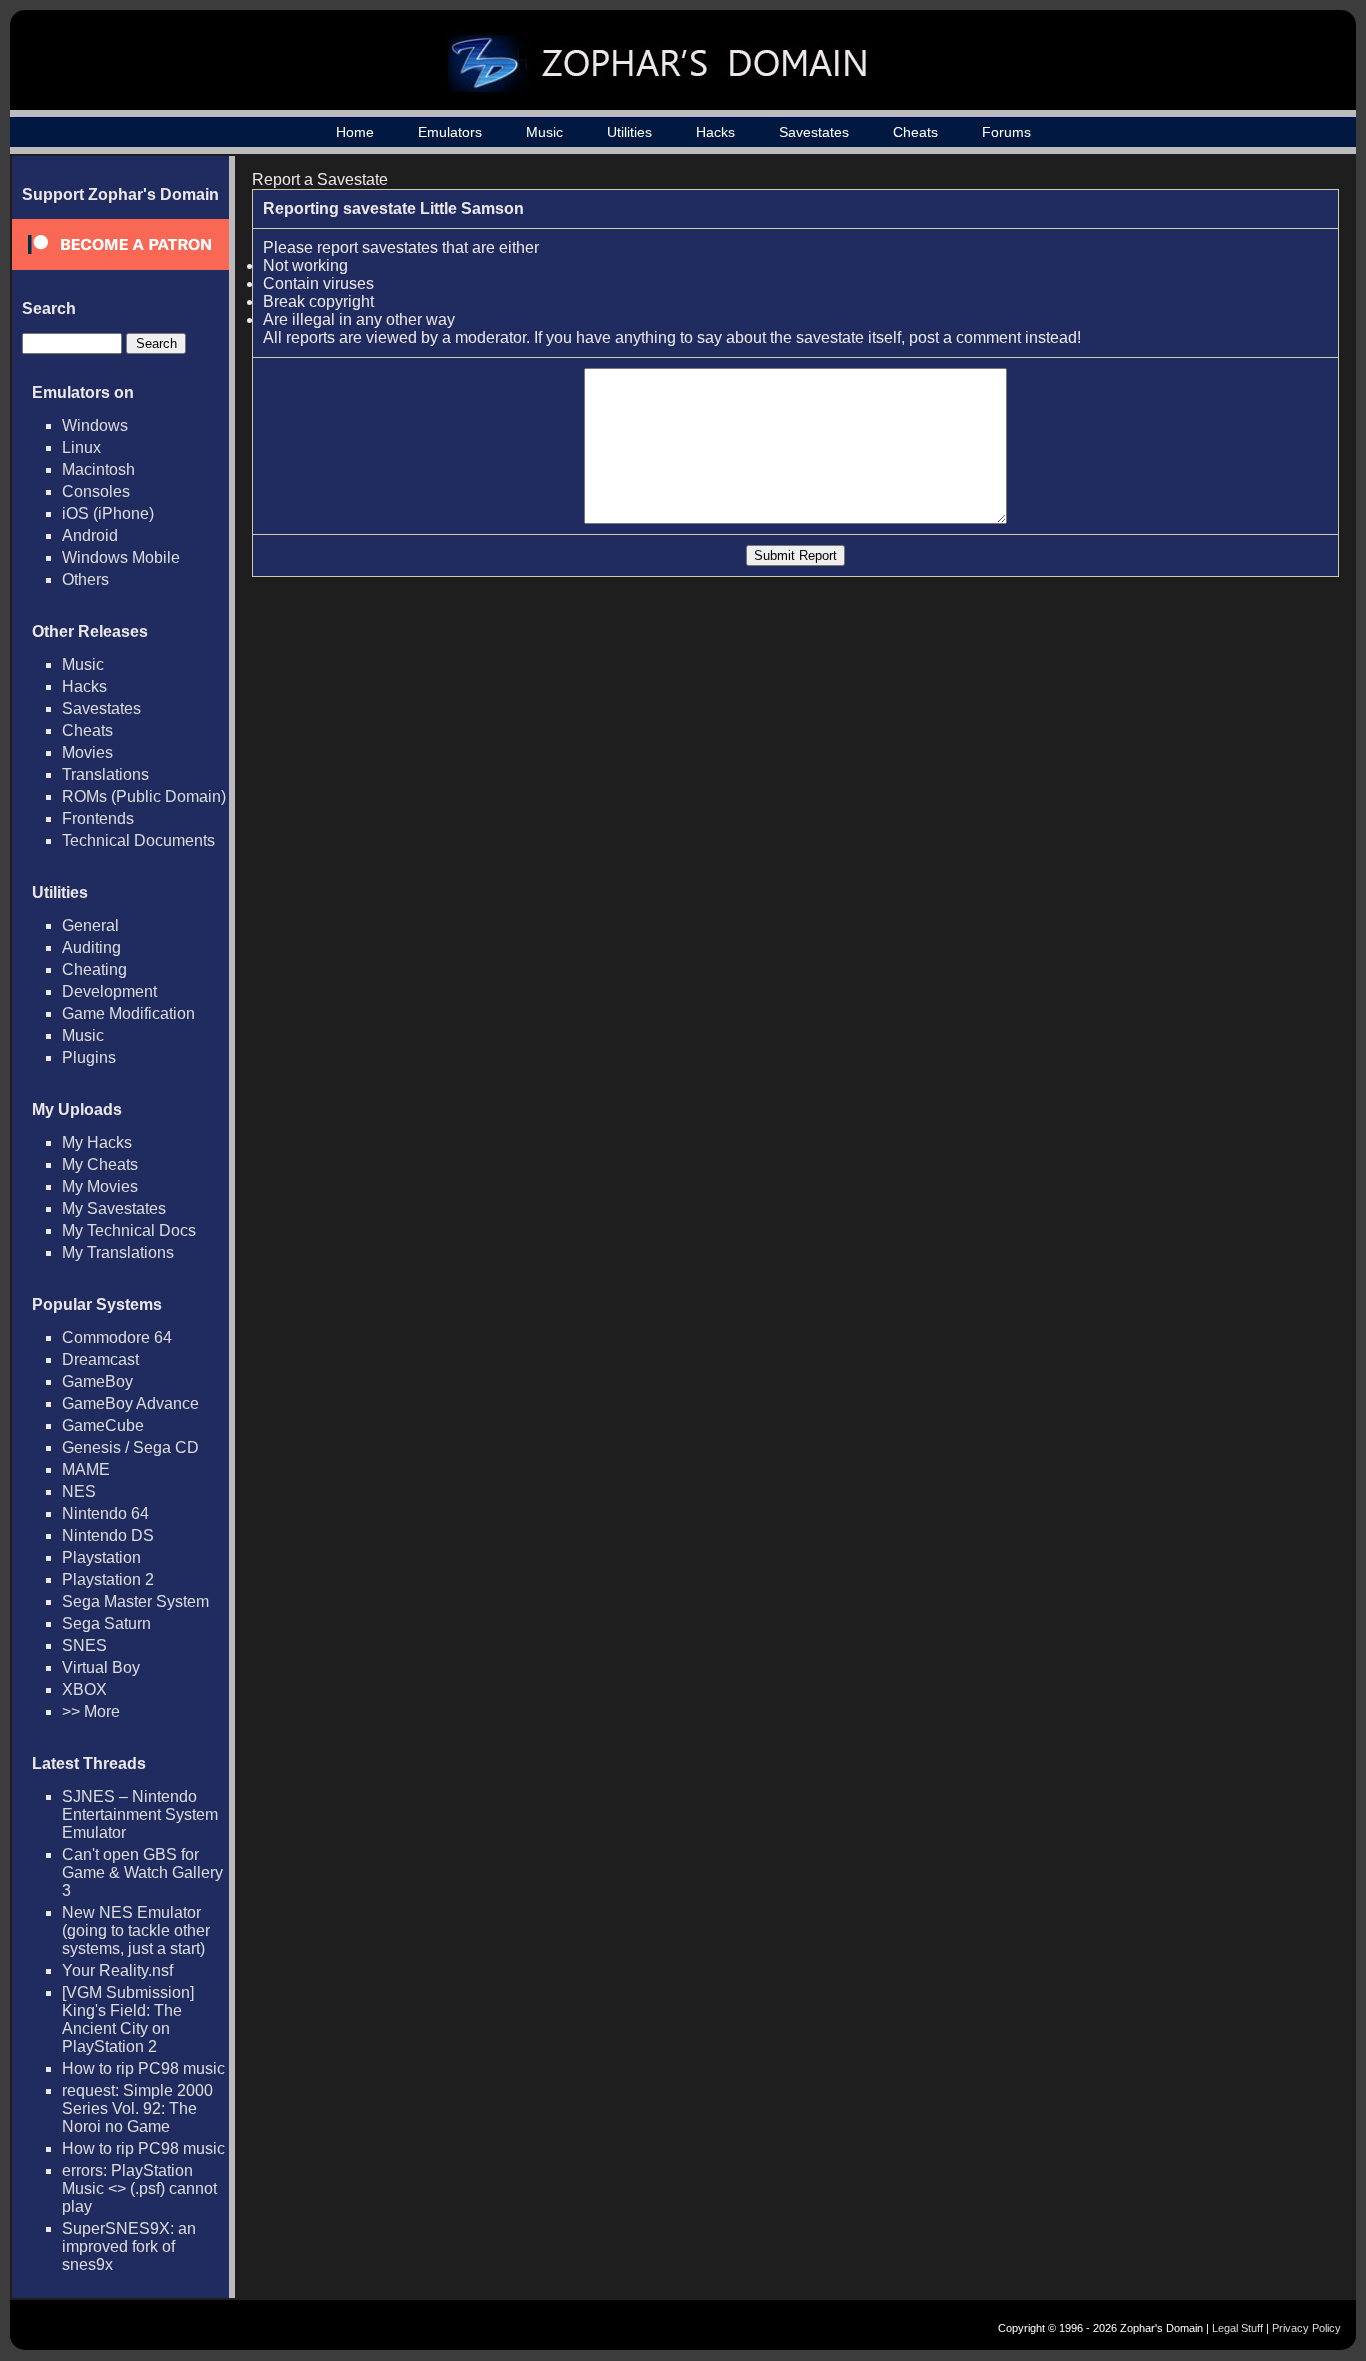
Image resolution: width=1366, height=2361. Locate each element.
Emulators (450, 132)
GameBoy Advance (130, 1403)
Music (544, 132)
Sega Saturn (106, 1623)
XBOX (84, 1689)
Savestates (814, 132)
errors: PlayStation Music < (139, 2188)
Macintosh (98, 469)
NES (79, 1491)
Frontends (98, 818)
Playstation (101, 1557)
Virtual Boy (101, 1667)
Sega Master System (135, 1601)
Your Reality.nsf (117, 1970)
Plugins (89, 1057)
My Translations (118, 1252)
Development (109, 991)
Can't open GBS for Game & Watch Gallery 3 (142, 1872)
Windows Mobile (121, 557)
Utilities (629, 132)
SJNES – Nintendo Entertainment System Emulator (140, 1814)
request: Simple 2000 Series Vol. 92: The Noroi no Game (137, 2108)
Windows (95, 425)
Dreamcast (100, 1359)
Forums (1006, 132)
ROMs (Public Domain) (144, 796)
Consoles (96, 491)
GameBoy (97, 1381)
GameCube (103, 1425)
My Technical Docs (129, 1230)
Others (85, 579)
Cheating (94, 969)
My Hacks (97, 1142)
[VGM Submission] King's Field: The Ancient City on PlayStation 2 (128, 2019)
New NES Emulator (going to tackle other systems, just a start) (136, 1930)
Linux (81, 447)
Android (90, 535)
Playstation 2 (108, 1579)
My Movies (100, 1186)
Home (355, 132)
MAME (86, 1469)
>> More (91, 1711)
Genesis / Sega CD (130, 1447)
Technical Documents (138, 840)
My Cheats (100, 1164)
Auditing (91, 947)
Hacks (715, 132)
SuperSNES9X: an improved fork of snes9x (129, 2246)
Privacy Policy (1306, 2328)
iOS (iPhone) (108, 513)
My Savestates (114, 1208)
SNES (84, 1645)
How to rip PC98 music (143, 2068)
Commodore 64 (117, 1337)
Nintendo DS (108, 1535)
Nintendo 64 (105, 1513)
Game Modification (128, 1013)
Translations (105, 774)
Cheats (915, 132)
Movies (87, 752)
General (90, 925)
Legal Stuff (1237, 2328)
